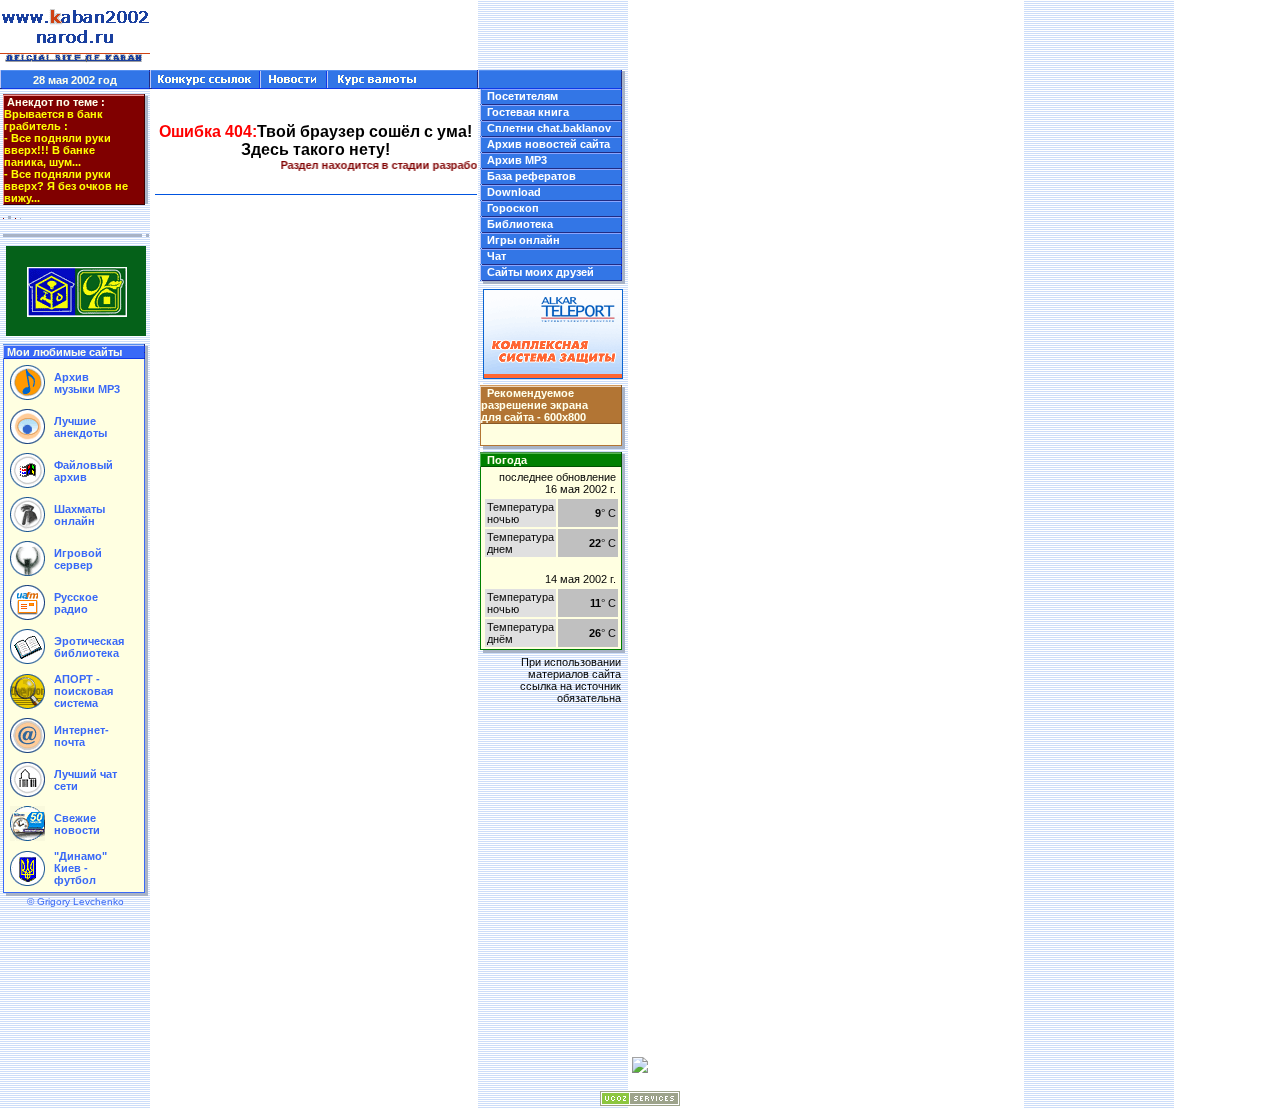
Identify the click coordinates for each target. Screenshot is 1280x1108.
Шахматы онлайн (79, 515)
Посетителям (522, 96)
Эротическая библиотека (89, 647)
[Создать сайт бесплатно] (640, 1102)
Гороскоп (513, 208)
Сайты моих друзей (540, 272)
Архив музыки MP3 (87, 383)
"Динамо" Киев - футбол (80, 868)
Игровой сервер (78, 559)
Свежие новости (77, 824)
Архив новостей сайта (548, 144)
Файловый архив (83, 471)
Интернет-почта (81, 736)
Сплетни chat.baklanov (549, 128)
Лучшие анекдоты (80, 427)
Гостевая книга (528, 112)
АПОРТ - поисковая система (83, 691)
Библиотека (520, 224)
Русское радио (76, 603)
